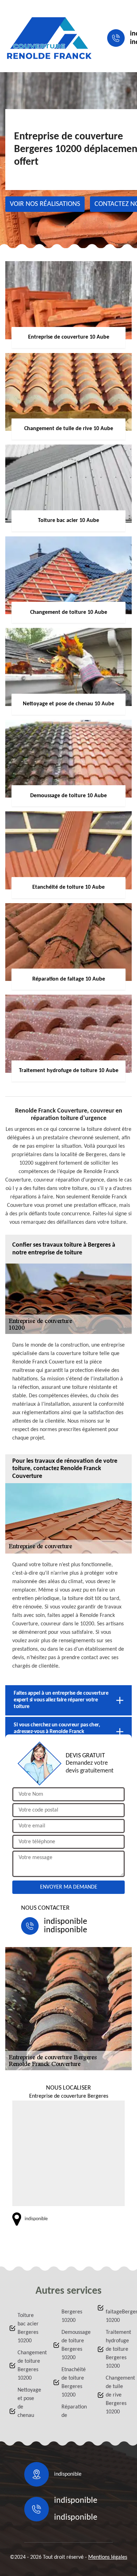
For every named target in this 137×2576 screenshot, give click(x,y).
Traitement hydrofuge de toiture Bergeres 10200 (117, 2349)
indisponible (66, 1922)
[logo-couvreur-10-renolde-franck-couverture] (49, 38)
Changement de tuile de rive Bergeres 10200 (117, 2395)
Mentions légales (108, 2557)
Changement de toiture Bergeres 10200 (29, 2366)
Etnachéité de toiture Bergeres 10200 (73, 2382)
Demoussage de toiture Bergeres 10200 (73, 2345)
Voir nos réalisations (45, 204)
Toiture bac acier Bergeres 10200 (28, 2328)
